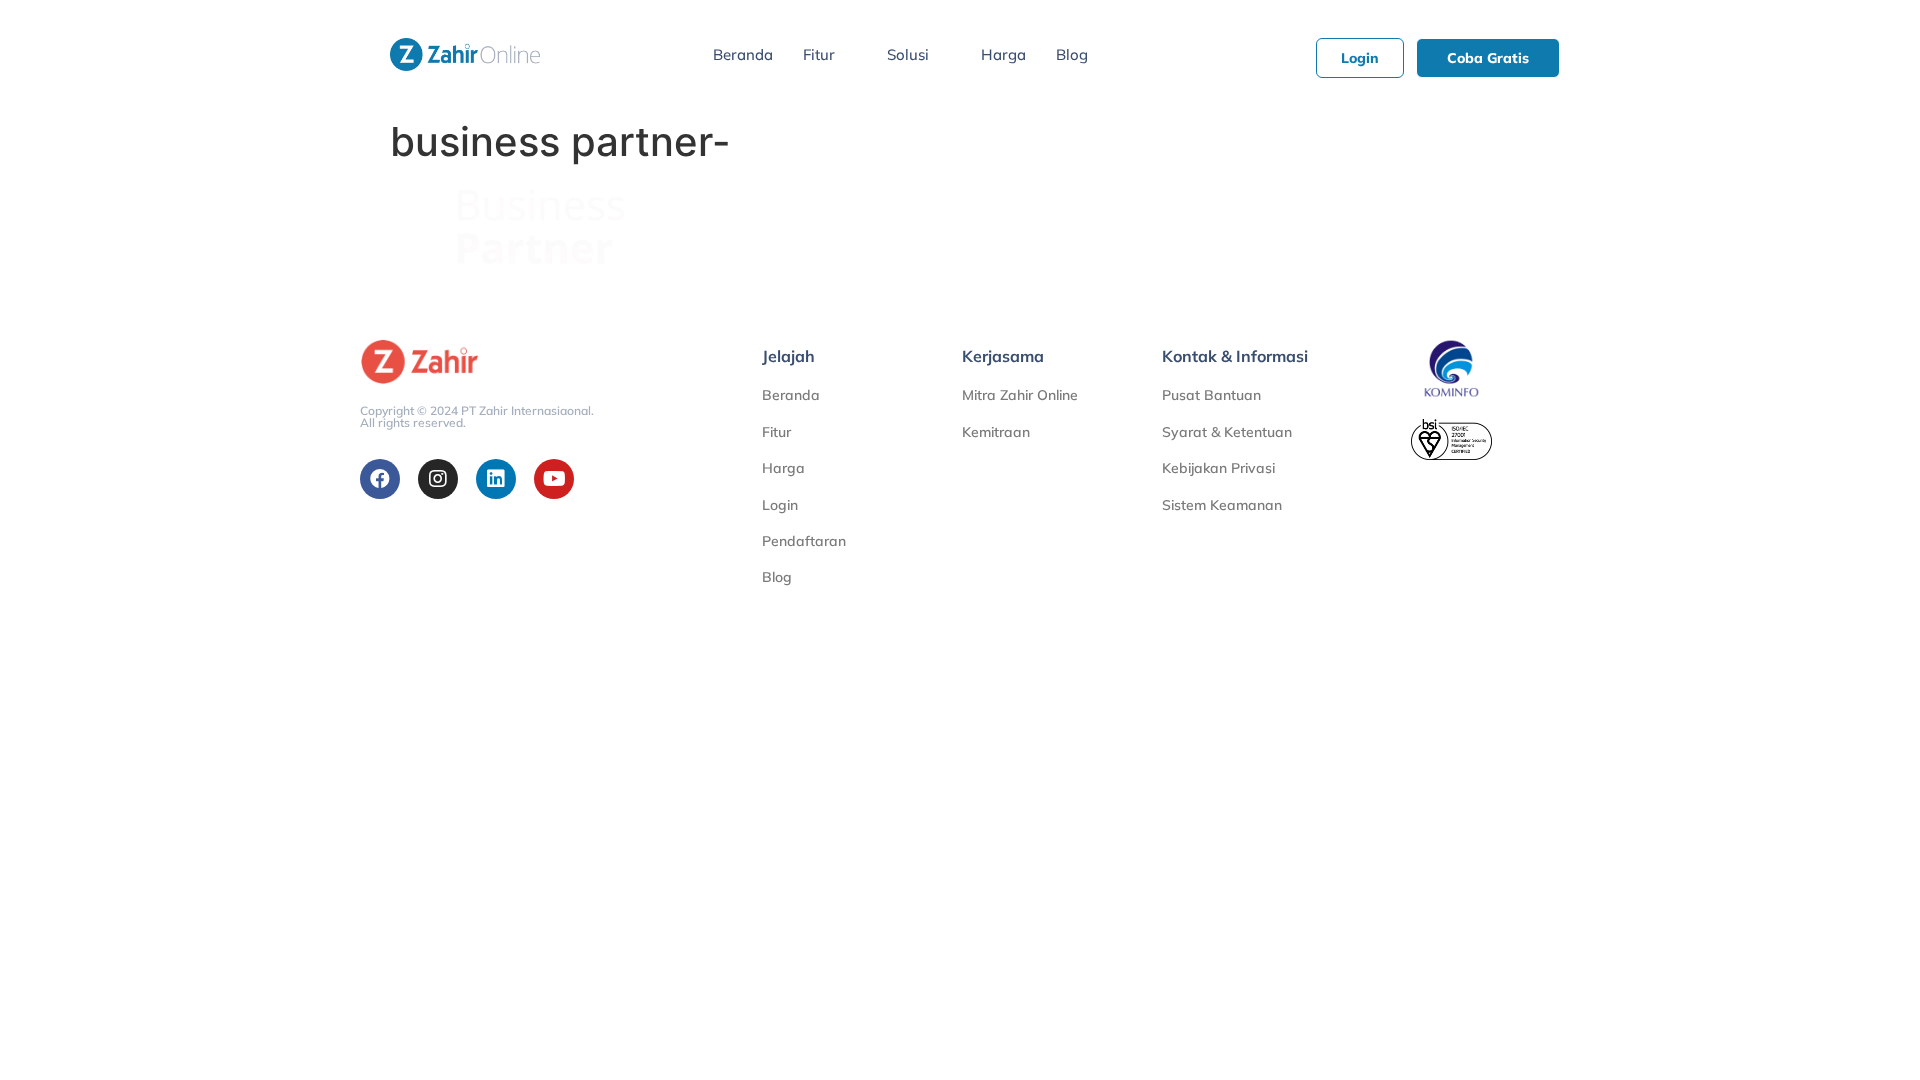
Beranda (743, 54)
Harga (1003, 54)
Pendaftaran (804, 541)
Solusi (908, 54)
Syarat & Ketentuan (1227, 432)
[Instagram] (438, 479)
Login (780, 505)
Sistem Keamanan (1222, 505)
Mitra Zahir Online (1020, 395)
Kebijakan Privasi (1218, 468)
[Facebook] (380, 479)
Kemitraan (996, 432)
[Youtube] (554, 479)
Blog (1072, 54)
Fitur (819, 54)
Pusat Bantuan (1211, 395)
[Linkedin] (496, 479)
